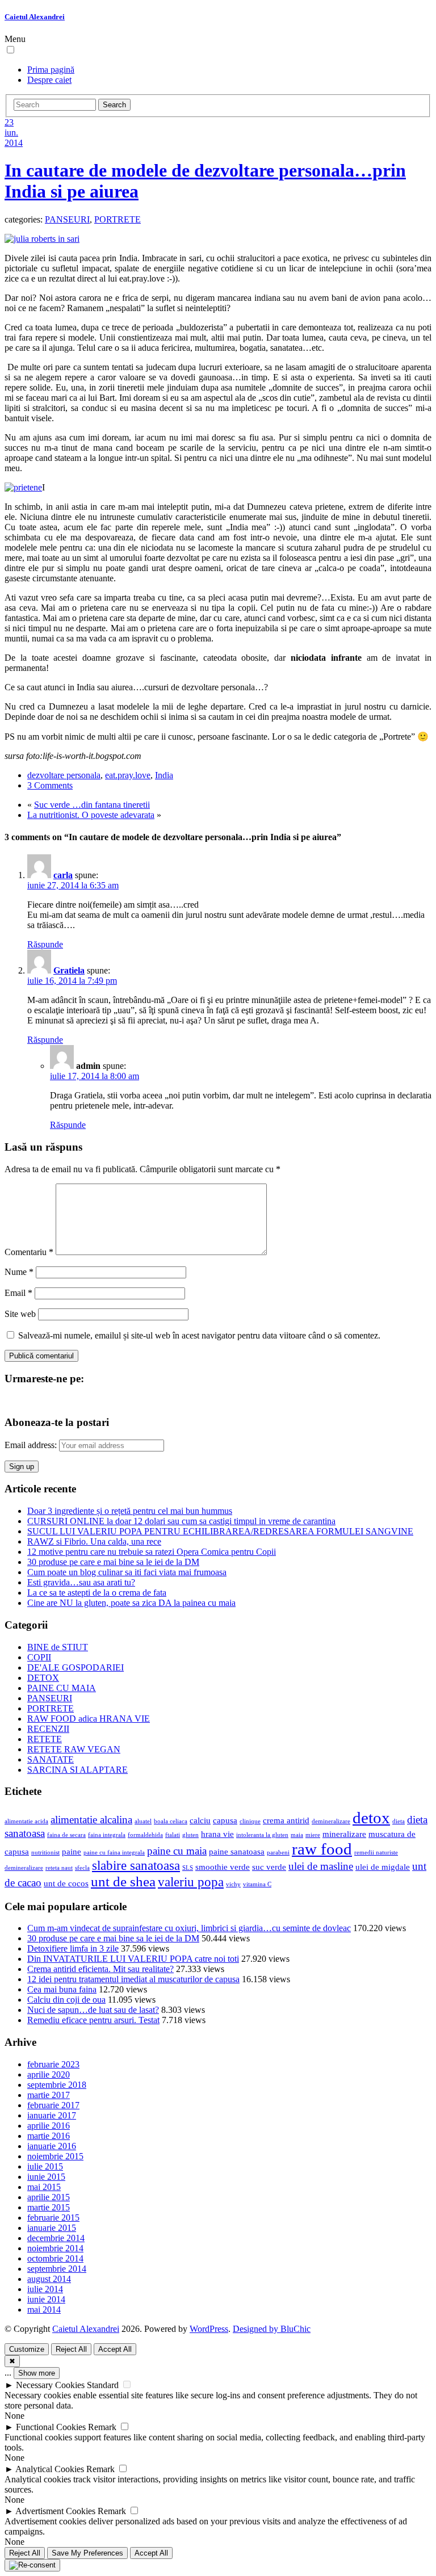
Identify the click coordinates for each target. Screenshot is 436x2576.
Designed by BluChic (272, 2329)
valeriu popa (191, 1882)
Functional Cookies (51, 2427)
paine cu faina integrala (114, 1853)
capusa (225, 1820)
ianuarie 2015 (52, 2228)
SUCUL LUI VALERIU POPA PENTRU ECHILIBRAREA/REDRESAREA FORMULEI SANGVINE (220, 1531)
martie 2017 (49, 2095)
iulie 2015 (45, 2166)
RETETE (45, 1739)
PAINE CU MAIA (62, 1688)
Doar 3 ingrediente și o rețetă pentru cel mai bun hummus (130, 1511)
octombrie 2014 (55, 2258)
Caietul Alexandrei (35, 17)
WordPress (209, 2329)
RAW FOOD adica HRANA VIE (89, 1719)
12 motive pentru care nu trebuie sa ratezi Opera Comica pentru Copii (152, 1552)
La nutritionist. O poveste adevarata (91, 815)
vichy (233, 1884)
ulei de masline (321, 1866)
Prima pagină (51, 70)
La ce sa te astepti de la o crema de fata (97, 1593)
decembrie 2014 (56, 2238)
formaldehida (145, 1835)
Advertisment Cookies (55, 2511)
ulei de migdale (383, 1867)
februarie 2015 (53, 2218)
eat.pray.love (128, 775)
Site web (20, 1314)
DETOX (43, 1678)
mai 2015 (44, 2187)
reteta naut (59, 1868)
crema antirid (286, 1820)
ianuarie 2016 (52, 2146)
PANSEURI (67, 219)
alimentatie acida (26, 1821)
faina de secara (66, 1835)
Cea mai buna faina (62, 1989)
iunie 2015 (46, 2177)
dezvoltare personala (64, 775)
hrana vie (217, 1834)
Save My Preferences (87, 2553)
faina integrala (107, 1835)
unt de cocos (66, 1883)
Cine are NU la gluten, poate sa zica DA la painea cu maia (131, 1603)
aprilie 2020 (49, 2074)
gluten (190, 1835)
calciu (200, 1820)
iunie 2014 (46, 2299)
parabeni (278, 1853)
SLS (188, 1868)
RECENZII (48, 1729)
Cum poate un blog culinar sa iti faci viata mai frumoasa (127, 1572)
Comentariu (29, 1252)
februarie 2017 (53, 2105)
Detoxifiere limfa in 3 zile (73, 1948)
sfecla (82, 1868)
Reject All (71, 2349)
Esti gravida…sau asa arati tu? (81, 1582)
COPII (39, 1657)
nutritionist (45, 1853)
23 (9, 122)
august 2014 (49, 2279)
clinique (250, 1821)
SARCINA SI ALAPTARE (77, 1770)
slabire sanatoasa (136, 1866)
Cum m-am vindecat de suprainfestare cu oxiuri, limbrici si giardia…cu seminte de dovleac (189, 1928)
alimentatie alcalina (91, 1820)
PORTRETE (118, 219)
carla (63, 875)
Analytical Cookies (50, 2469)
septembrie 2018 (57, 2085)
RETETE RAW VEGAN (74, 1749)
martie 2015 (49, 2207)
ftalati (173, 1835)
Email (18, 1293)
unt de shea (123, 1881)
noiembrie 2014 (55, 2248)
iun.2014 (14, 138)
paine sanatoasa (237, 1851)
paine (72, 1851)
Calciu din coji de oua (66, 2000)
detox (371, 1818)
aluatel (143, 1821)
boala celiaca (171, 1821)
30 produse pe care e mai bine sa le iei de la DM (113, 1562)
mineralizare (344, 1834)
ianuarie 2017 (52, 2115)
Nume (19, 1272)
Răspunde (45, 944)
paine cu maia (177, 1851)
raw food (322, 1849)
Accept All (115, 2349)
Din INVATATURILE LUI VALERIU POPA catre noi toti (133, 1959)
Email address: (32, 1445)
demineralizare (331, 1821)
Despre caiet (49, 80)
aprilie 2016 (49, 2126)
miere (313, 1835)
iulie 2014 (45, 2289)
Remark (102, 2427)
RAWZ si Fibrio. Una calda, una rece (94, 1541)
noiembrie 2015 (55, 2156)
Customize (27, 2349)
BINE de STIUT (58, 1647)
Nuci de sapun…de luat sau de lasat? (93, 2010)
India (164, 775)
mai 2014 (44, 2309)
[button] (11, 50)
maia (297, 1835)
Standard (103, 2385)
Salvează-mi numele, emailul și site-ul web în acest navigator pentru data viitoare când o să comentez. (199, 1335)
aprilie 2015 (49, 2197)
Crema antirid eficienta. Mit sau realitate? (100, 1969)
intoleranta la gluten (262, 1835)
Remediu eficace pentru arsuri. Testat (93, 2020)
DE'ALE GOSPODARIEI (76, 1667)
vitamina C (257, 1884)
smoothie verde (223, 1867)
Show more (37, 2373)
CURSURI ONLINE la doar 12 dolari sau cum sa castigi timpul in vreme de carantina (181, 1521)
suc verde (269, 1867)
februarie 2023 (53, 2064)
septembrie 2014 (57, 2269)
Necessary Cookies (50, 2385)
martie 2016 (49, 2136)
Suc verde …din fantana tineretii (92, 805)
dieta (399, 1821)
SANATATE (51, 1759)
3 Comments (50, 785)
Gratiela (69, 970)
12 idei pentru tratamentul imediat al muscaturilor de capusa (133, 1979)
